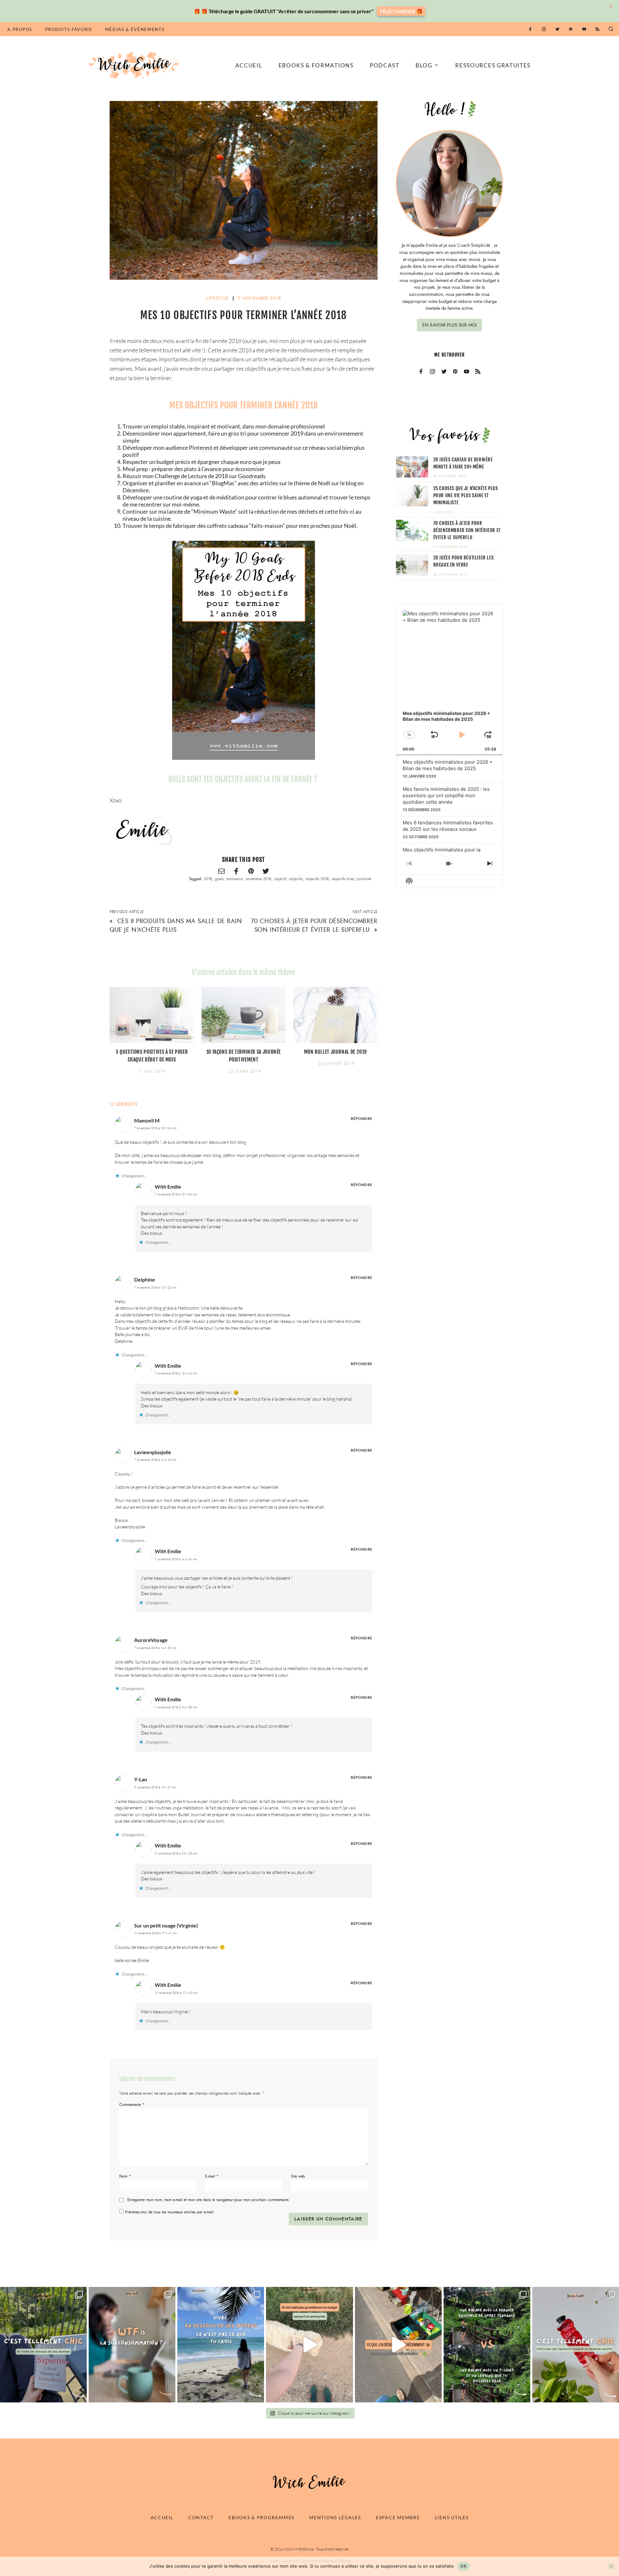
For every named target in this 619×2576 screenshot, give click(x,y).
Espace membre (398, 2517)
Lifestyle (217, 298)
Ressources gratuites (493, 65)
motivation (235, 879)
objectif (280, 879)
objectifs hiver (343, 879)
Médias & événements (135, 29)
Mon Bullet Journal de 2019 (336, 1052)
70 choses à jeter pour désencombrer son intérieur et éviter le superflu (314, 925)
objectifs (296, 879)
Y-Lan (141, 1779)
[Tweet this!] (266, 872)
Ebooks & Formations (316, 65)
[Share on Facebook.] (236, 872)
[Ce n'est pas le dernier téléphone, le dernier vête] (487, 2345)
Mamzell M (147, 1120)
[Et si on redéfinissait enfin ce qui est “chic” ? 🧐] (576, 2345)
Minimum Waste (214, 511)
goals (219, 879)
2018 (208, 879)
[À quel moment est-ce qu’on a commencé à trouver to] (132, 2345)
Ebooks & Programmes (261, 2517)
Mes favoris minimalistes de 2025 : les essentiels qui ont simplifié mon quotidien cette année (446, 795)
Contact (201, 2517)
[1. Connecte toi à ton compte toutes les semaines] (309, 2345)
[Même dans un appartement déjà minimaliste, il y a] (398, 2345)
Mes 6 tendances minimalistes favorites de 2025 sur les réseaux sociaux (448, 826)
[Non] (611, 2566)
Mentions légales (335, 2517)
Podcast (385, 65)
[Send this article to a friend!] (221, 872)
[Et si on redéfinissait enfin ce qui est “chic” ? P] (43, 2345)
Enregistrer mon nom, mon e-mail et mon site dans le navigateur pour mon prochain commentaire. (208, 2200)
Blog (424, 65)
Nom (125, 2176)
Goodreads (252, 476)
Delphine (145, 1279)
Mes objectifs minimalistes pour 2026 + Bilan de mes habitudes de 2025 (448, 765)
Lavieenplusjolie (153, 1452)
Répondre (362, 1118)
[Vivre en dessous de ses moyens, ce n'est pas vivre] (221, 2345)
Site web (298, 2176)
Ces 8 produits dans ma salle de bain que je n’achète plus (176, 925)
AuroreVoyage (151, 1640)
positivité (364, 879)
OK (463, 2566)
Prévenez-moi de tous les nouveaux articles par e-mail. (170, 2212)
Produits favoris (69, 29)
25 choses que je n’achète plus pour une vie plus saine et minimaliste (466, 495)
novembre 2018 (259, 879)
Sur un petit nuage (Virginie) (166, 1925)
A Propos (20, 29)
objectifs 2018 (317, 879)
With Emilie (168, 1187)
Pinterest (201, 448)
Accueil (249, 65)
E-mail (212, 2176)
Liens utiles (452, 2517)
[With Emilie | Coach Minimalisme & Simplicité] (135, 65)
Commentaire (132, 2105)
